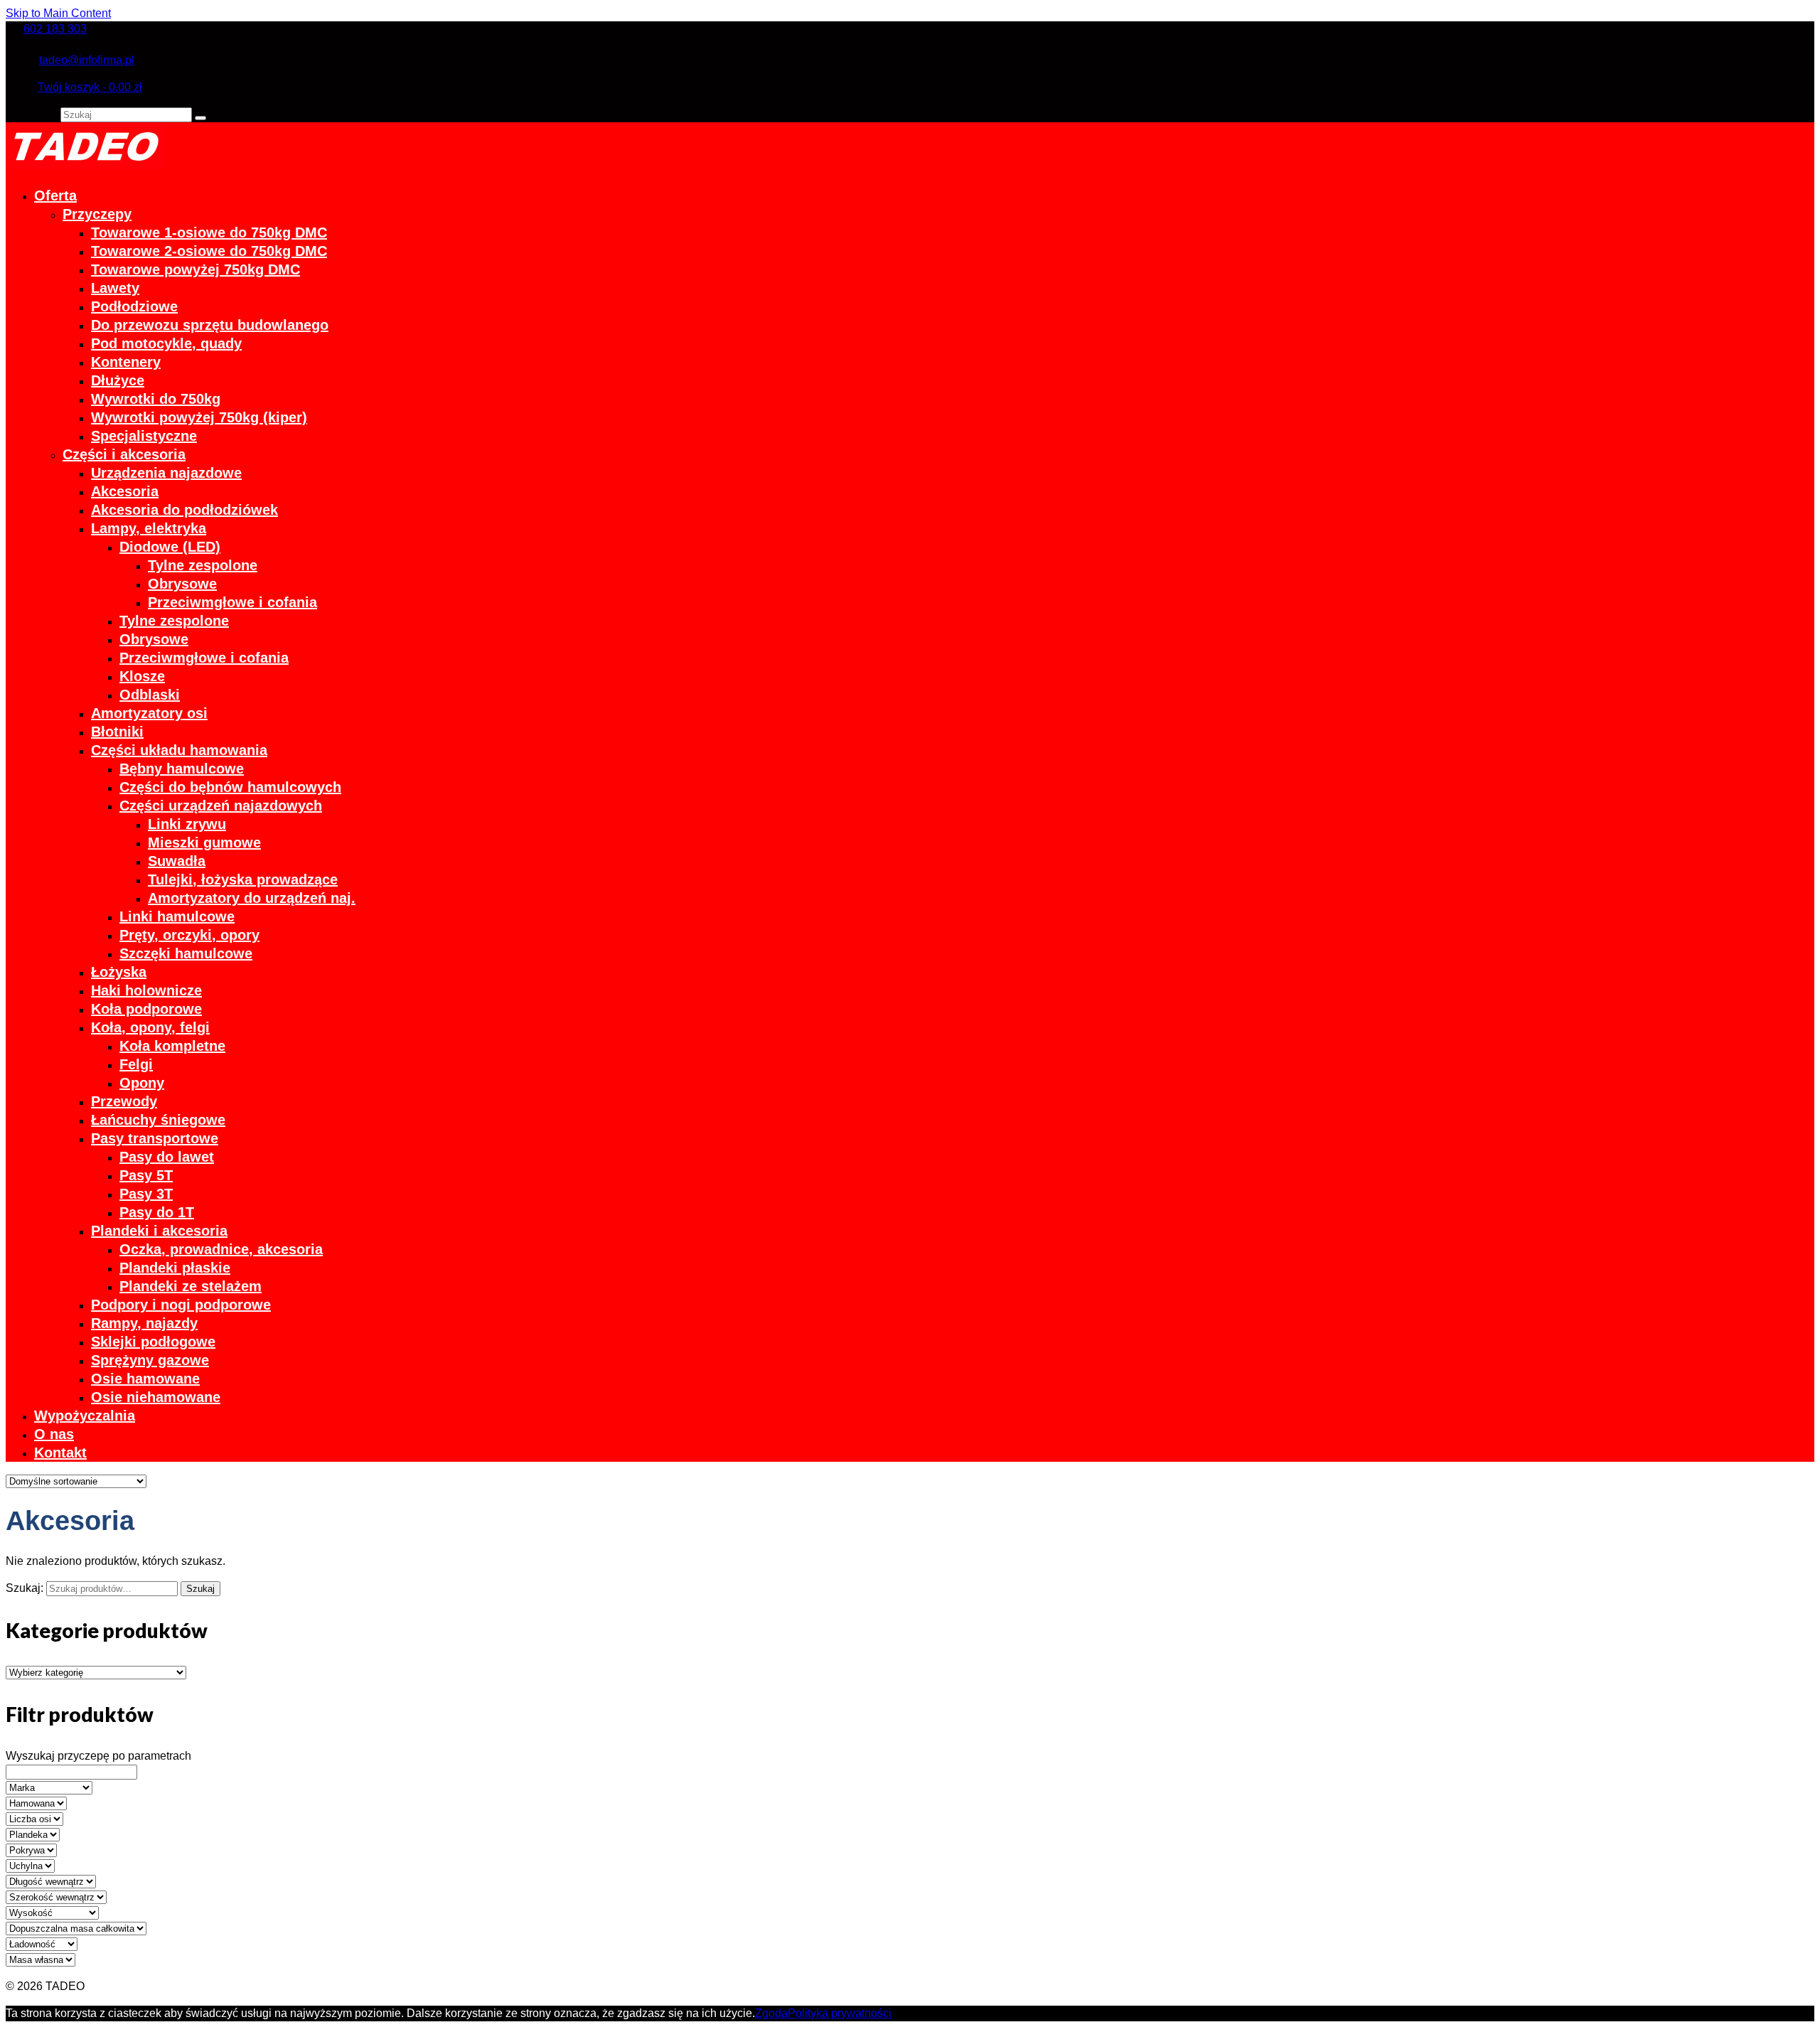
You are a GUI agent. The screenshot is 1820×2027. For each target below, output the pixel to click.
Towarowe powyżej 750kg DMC (196, 269)
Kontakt (60, 1453)
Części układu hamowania (179, 750)
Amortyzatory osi (149, 713)
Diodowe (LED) (170, 547)
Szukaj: (25, 1588)
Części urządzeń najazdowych (221, 806)
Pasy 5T (146, 1175)
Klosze (142, 676)
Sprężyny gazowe (150, 1360)
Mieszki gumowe (204, 843)
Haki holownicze (146, 990)
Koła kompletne (172, 1046)
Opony (142, 1083)
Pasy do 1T (157, 1212)
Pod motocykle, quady (166, 343)
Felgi (136, 1064)
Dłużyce (118, 380)
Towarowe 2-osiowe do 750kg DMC (209, 251)
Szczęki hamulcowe (186, 953)
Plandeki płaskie (175, 1268)
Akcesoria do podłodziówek (184, 510)
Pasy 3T (146, 1194)
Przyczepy (97, 214)
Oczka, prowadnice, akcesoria (221, 1249)
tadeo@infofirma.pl (87, 60)
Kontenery (126, 362)
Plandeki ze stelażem (191, 1286)
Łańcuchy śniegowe (158, 1120)
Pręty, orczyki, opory (189, 935)
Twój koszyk (90, 87)
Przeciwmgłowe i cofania (232, 602)
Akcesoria (125, 491)
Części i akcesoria (124, 454)
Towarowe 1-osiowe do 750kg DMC (209, 232)
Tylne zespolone (203, 565)
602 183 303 (55, 29)
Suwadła (177, 861)
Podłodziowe (134, 306)
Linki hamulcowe (177, 916)
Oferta (55, 196)
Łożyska (119, 972)
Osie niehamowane (156, 1397)
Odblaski (150, 695)
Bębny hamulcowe (182, 769)
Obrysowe (182, 584)
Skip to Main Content (58, 13)
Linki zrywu (187, 824)
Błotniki (117, 732)
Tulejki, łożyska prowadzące (243, 879)
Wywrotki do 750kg (156, 399)
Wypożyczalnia (85, 1416)
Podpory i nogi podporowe (181, 1305)
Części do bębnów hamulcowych (230, 787)
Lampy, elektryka (149, 528)
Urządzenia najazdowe (166, 473)
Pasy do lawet (167, 1157)
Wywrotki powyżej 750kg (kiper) (199, 417)
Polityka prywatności (840, 2013)
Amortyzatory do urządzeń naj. (252, 898)
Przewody (124, 1101)
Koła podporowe (146, 1009)
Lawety (115, 288)
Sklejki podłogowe (153, 1342)
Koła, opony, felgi (150, 1027)
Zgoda (771, 2013)
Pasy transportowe (155, 1138)
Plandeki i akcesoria (159, 1231)
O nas (54, 1434)
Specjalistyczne (144, 436)
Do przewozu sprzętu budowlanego (210, 325)
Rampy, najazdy (144, 1323)
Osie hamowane (145, 1379)
